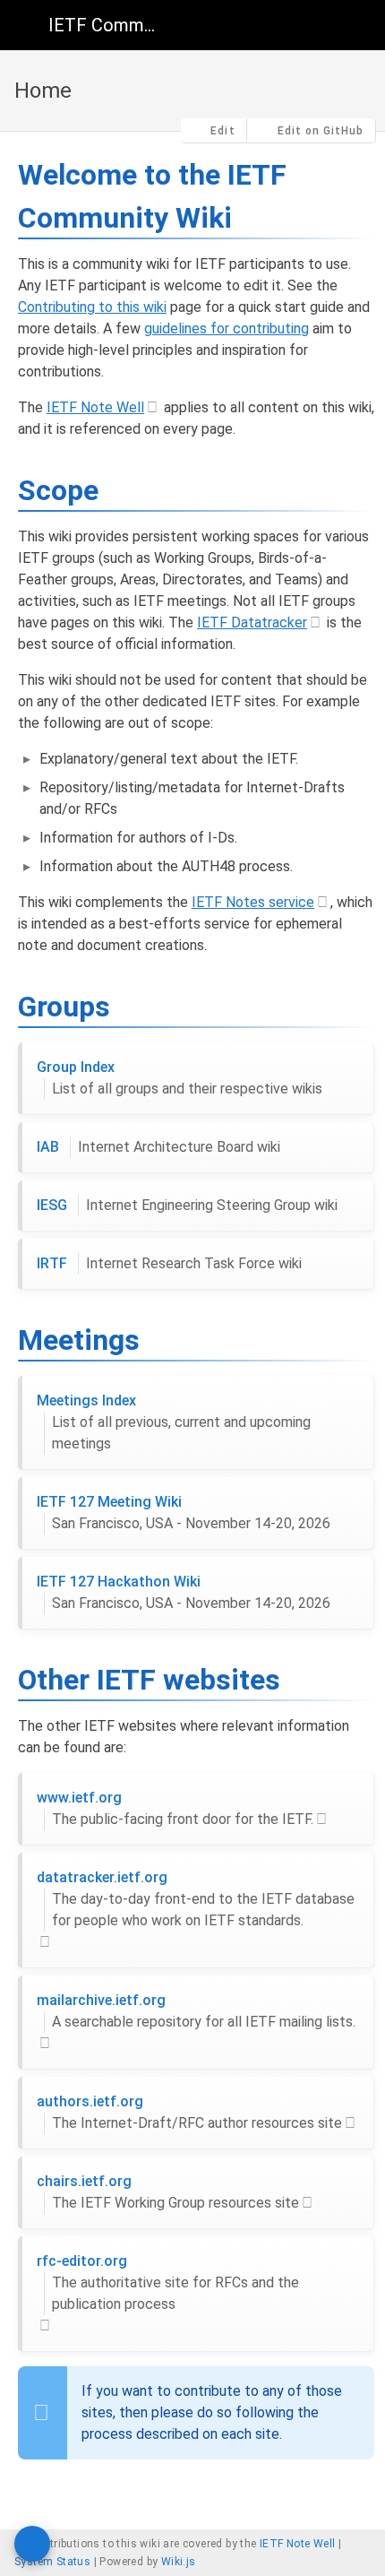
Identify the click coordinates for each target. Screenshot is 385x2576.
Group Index (180, 1078)
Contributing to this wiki (92, 307)
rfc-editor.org (168, 2282)
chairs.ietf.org (168, 2192)
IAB (158, 1147)
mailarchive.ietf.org (196, 2011)
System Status (52, 2562)
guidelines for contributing (227, 328)
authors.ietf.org (189, 2112)
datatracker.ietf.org (196, 1899)
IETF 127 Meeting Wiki (184, 1513)
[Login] (356, 25)
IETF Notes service (253, 902)
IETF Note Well (95, 407)
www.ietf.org (175, 1808)
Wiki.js (179, 2562)
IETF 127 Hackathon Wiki (184, 1592)
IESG (187, 1205)
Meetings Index (174, 1422)
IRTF (169, 1263)
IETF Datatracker (252, 622)
